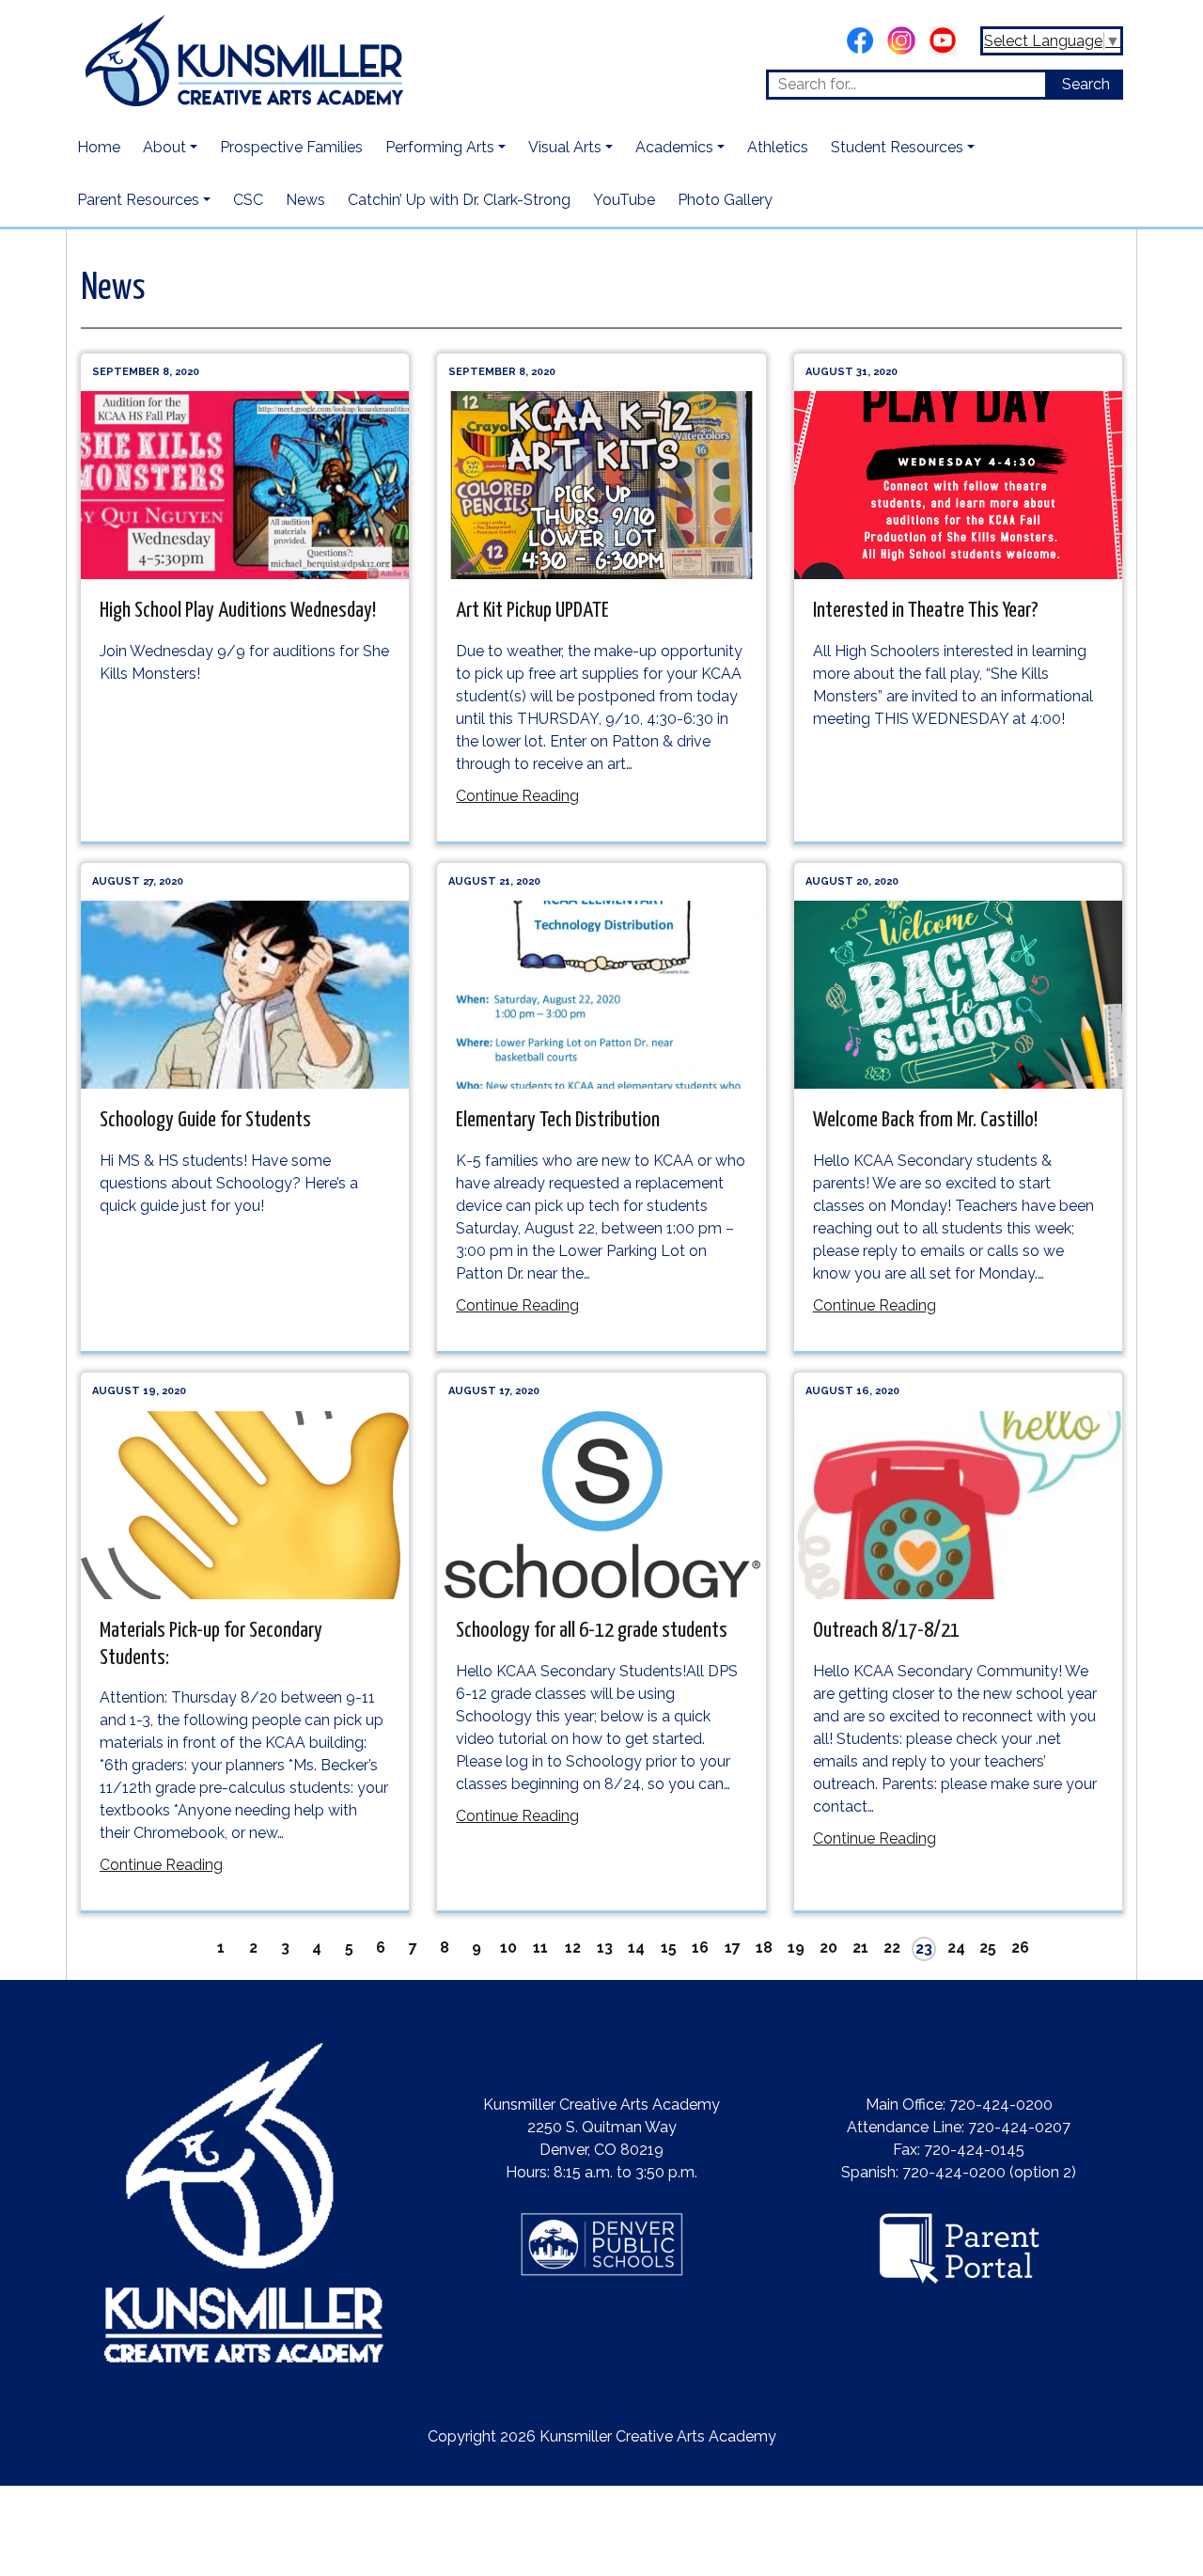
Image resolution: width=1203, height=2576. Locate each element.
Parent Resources (138, 200)
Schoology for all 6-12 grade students (592, 1631)
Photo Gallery (725, 200)
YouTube (624, 200)
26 (1020, 1948)
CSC (248, 200)
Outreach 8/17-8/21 (886, 1631)
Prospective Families (291, 147)
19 (796, 1948)
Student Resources (897, 147)
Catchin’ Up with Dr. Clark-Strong (459, 200)
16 (700, 1948)
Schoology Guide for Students (205, 1120)
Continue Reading (517, 796)
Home (99, 147)
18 (764, 1948)
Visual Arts (565, 147)
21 (860, 1948)
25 (988, 1948)
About (164, 147)
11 (540, 1948)
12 (573, 1948)
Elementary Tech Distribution (558, 1120)
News (305, 200)
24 (956, 1948)
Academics (674, 147)
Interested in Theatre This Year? (926, 611)
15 (669, 1948)
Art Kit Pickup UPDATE (532, 611)
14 (636, 1948)
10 (508, 1948)
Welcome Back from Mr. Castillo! (925, 1120)
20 (828, 1948)
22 (892, 1948)
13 (605, 1948)
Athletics (778, 147)
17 (733, 1948)
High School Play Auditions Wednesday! (238, 611)
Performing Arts (440, 147)
